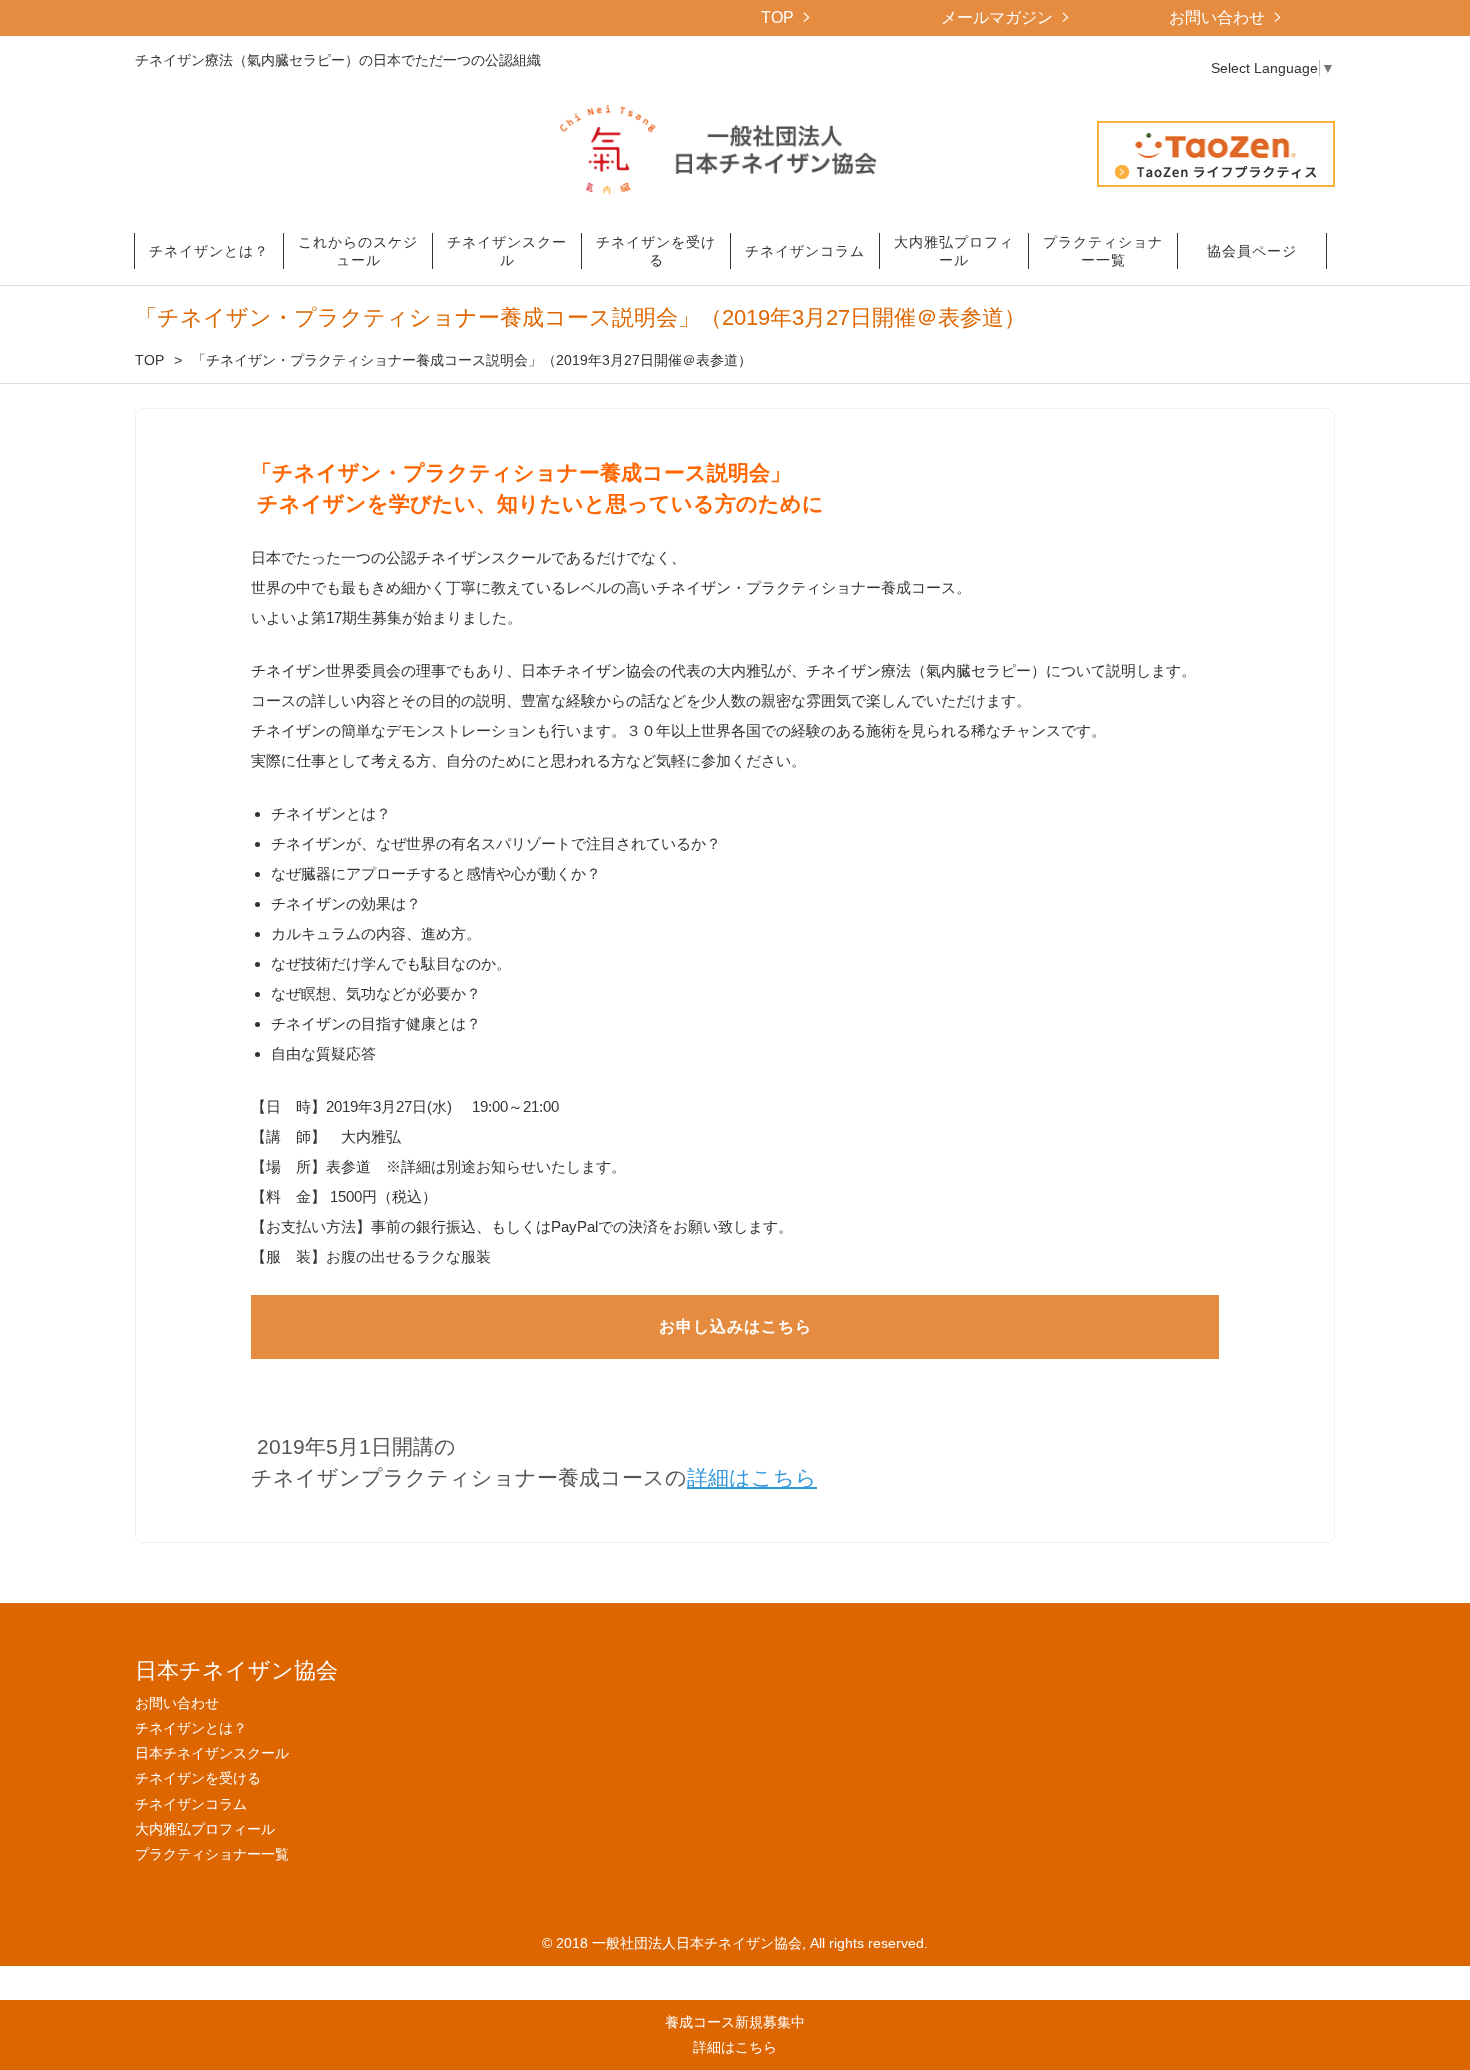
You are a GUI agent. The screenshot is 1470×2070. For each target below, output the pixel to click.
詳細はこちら (752, 1477)
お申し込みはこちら (735, 1326)
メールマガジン (997, 17)
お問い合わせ (1217, 17)
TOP (777, 17)
